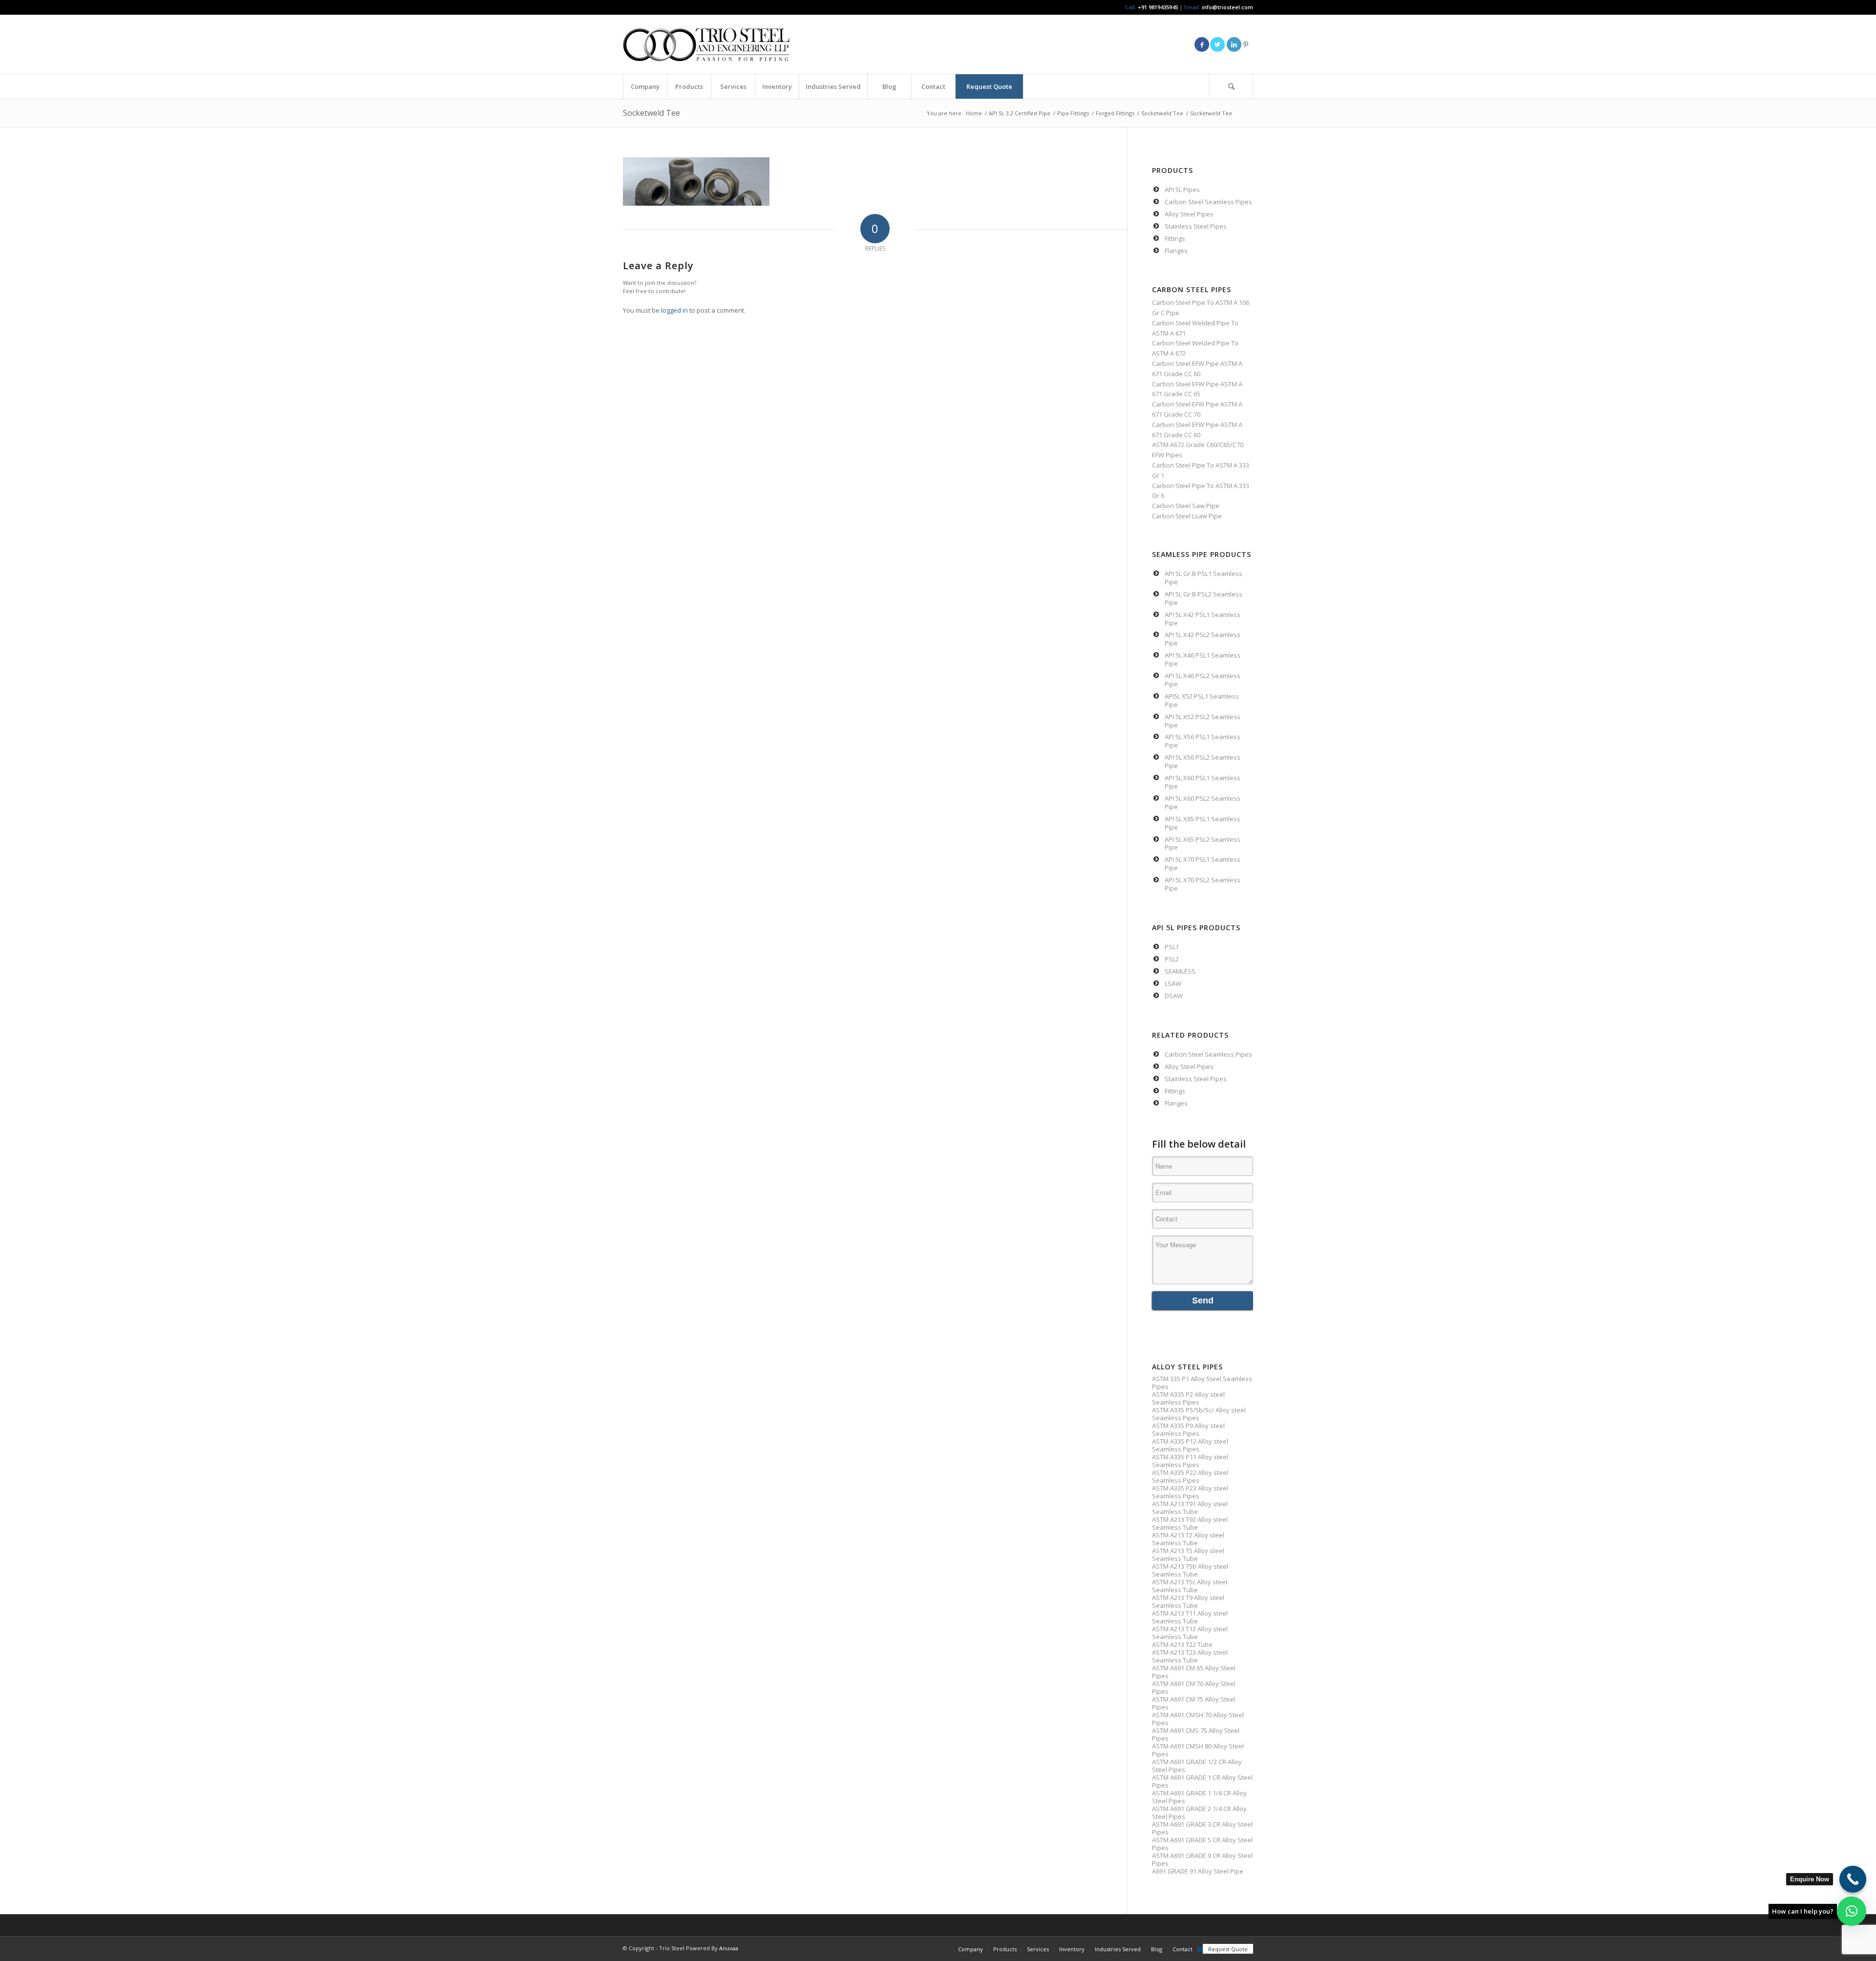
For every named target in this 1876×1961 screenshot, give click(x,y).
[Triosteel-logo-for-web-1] (706, 44)
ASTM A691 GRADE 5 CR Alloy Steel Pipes (1202, 1844)
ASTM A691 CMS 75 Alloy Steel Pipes (1196, 1734)
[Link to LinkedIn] (1234, 44)
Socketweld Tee (651, 113)
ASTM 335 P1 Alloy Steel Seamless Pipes (1202, 1383)
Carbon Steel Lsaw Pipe (1187, 516)
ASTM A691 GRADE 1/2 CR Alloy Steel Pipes (1197, 1766)
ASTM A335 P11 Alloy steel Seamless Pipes (1190, 1461)
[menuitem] (645, 86)
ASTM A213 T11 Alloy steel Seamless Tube (1190, 1617)
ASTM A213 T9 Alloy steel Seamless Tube (1188, 1601)
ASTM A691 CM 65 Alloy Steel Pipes (1194, 1672)
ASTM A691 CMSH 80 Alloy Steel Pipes (1198, 1750)
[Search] (1231, 86)
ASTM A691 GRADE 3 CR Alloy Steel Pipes (1202, 1828)
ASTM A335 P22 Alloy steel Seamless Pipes (1190, 1476)
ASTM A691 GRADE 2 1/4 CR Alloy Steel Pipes (1199, 1812)
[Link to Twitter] (1217, 44)
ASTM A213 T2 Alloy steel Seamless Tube (1188, 1539)
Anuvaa (729, 1948)
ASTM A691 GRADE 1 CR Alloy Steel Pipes (1202, 1781)
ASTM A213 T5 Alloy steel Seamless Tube (1188, 1555)
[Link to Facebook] (1202, 44)
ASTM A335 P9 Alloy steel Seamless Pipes (1188, 1429)
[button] (1852, 1911)
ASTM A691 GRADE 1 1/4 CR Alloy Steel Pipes (1199, 1797)
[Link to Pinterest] (1246, 44)
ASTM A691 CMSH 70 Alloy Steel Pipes (1198, 1719)
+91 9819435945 (1158, 7)
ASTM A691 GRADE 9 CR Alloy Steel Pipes (1202, 1859)
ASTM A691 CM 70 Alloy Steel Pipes (1194, 1687)
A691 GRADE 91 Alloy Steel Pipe (1198, 1871)
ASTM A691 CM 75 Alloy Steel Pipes (1194, 1703)
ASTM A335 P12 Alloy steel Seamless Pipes (1190, 1445)
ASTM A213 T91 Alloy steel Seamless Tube (1190, 1508)
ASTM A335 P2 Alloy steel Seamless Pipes (1188, 1398)
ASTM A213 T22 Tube (1182, 1644)
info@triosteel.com (1227, 7)
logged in (674, 310)
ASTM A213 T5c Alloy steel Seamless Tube (1190, 1586)
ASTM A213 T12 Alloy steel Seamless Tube (1190, 1633)
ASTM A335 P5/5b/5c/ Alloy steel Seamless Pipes (1199, 1414)
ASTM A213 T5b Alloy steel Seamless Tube (1190, 1570)
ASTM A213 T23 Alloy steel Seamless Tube (1190, 1656)
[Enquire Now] (1853, 1879)
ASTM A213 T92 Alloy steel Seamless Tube (1190, 1523)
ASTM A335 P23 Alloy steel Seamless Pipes (1190, 1492)
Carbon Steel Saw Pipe (1186, 506)
